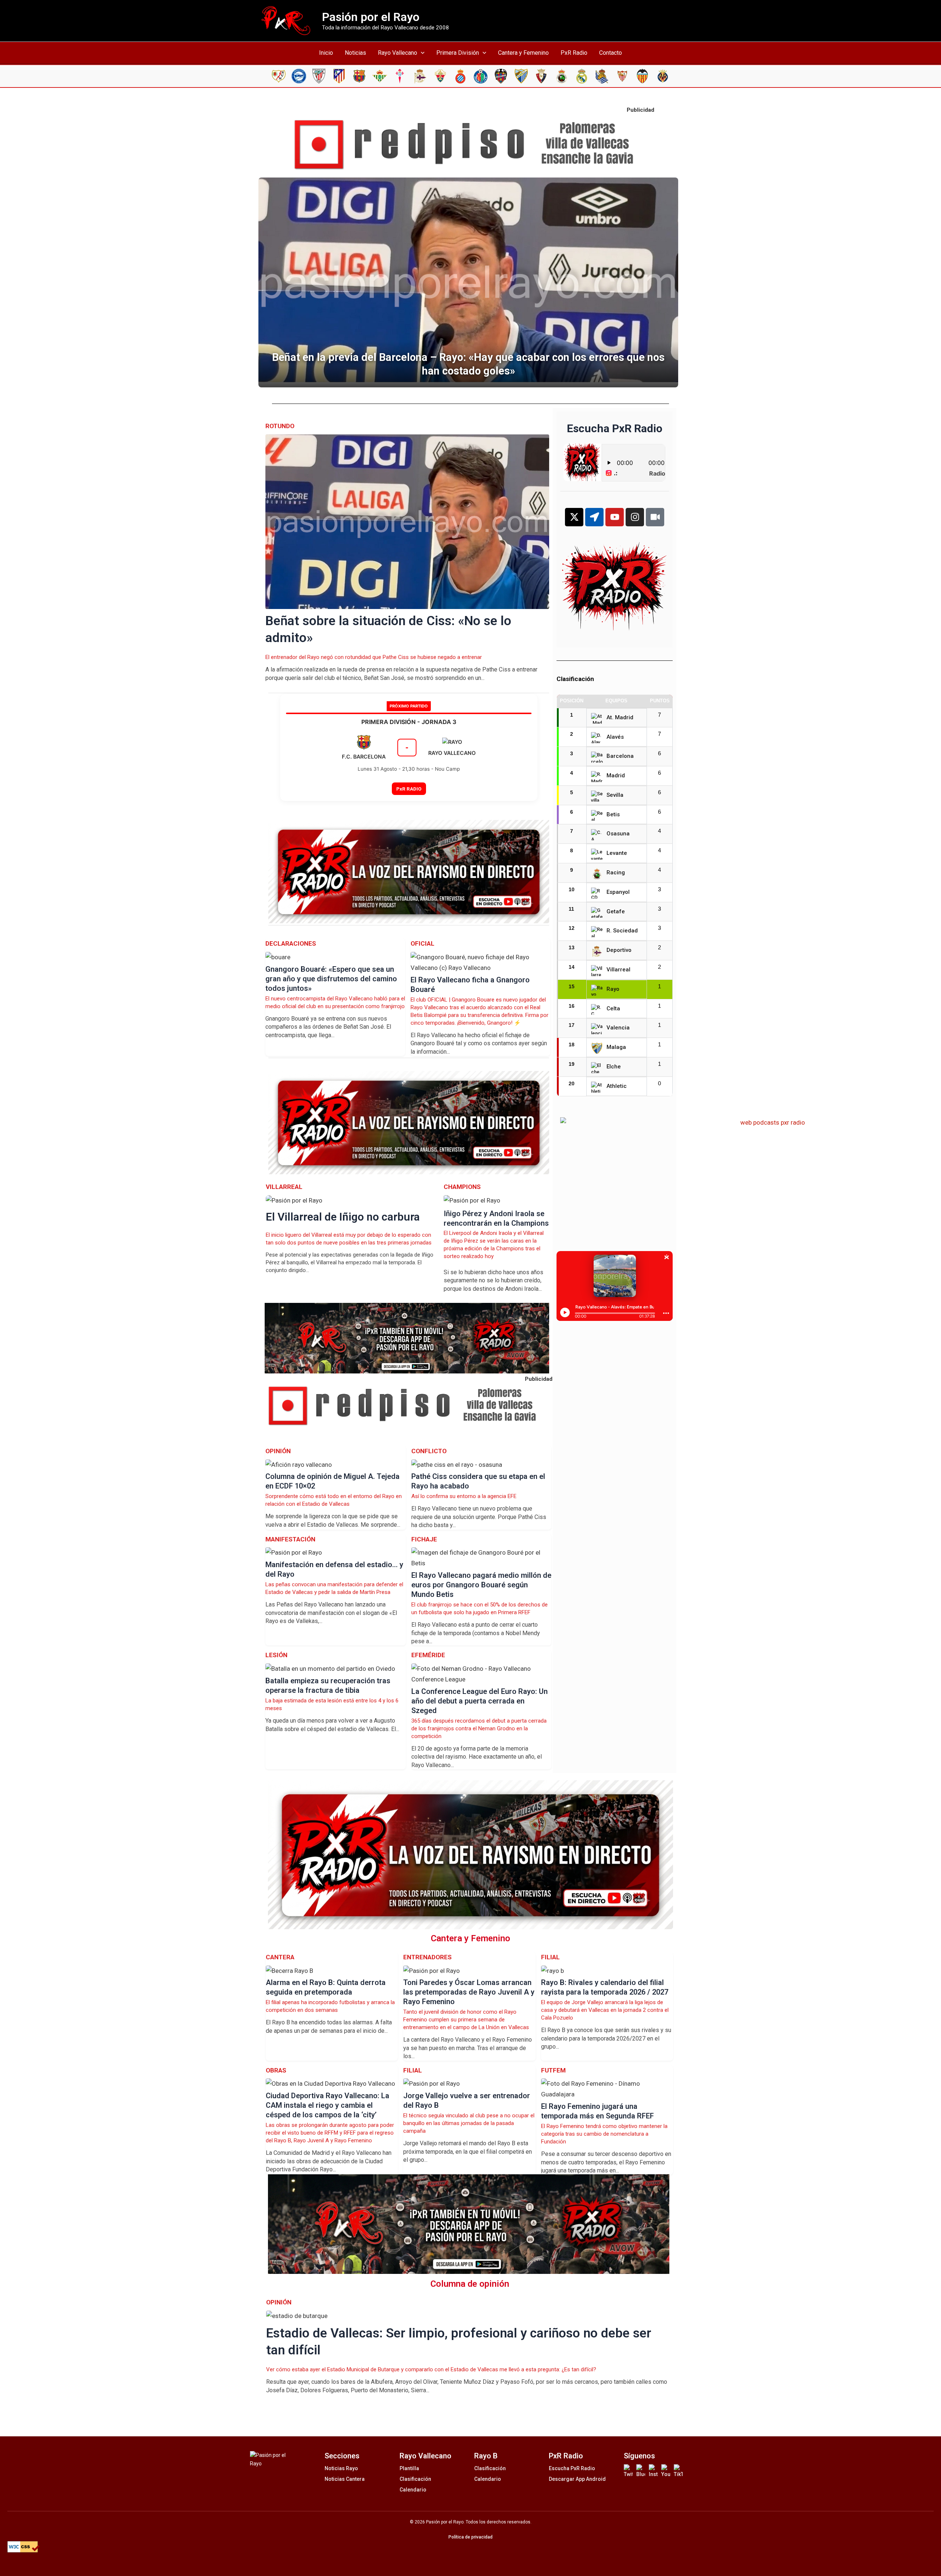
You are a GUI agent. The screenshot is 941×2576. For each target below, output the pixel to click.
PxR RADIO (409, 789)
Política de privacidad (470, 2537)
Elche (614, 1067)
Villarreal (618, 970)
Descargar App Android (577, 2479)
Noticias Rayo (341, 2468)
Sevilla (615, 795)
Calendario (413, 2490)
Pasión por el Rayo (371, 17)
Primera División (458, 53)
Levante (617, 853)
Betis (613, 814)
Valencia (618, 1028)
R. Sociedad (622, 931)
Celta (613, 1008)
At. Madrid (620, 717)
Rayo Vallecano (398, 53)
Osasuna (618, 834)
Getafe (616, 911)
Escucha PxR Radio (572, 2468)
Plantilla (409, 2468)
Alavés (615, 737)
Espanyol (618, 892)
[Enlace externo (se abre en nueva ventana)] (470, 145)
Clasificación (415, 2479)
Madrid (616, 775)
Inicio (326, 53)
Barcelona (620, 756)
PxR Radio (574, 53)
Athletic (617, 1086)
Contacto (611, 53)
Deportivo (619, 950)
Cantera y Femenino (523, 53)
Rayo (613, 989)
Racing (616, 873)
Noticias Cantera (345, 2479)
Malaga (616, 1047)
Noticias (355, 53)
